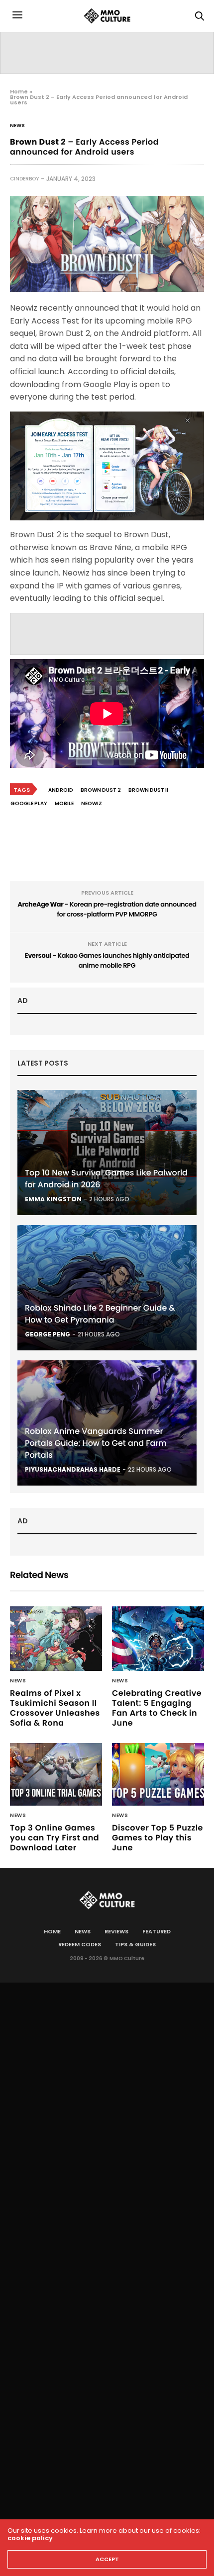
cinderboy (24, 179)
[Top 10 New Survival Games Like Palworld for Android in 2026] (107, 1153)
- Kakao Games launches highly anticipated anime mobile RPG (107, 960)
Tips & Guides (135, 1944)
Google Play (29, 803)
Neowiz (92, 803)
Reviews (116, 1931)
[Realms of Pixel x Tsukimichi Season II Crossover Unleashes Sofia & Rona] (56, 1639)
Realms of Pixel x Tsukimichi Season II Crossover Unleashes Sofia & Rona (55, 1708)
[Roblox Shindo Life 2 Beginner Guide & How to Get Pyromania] (107, 1288)
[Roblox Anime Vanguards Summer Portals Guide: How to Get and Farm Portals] (107, 1423)
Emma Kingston (53, 1199)
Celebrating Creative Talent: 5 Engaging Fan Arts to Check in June (157, 1708)
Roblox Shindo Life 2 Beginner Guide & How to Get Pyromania (100, 1314)
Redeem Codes (80, 1944)
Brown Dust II (148, 790)
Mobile (64, 803)
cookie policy (30, 2538)
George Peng (48, 1334)
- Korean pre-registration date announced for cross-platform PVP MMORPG (107, 909)
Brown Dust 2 (101, 790)
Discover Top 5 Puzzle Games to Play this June (158, 1838)
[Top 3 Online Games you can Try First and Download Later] (56, 1774)
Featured (157, 1931)
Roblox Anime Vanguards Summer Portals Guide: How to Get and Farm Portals (96, 1443)
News (17, 126)
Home (19, 91)
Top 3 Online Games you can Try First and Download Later (54, 1838)
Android (61, 790)
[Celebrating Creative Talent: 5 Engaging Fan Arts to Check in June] (158, 1639)
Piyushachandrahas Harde (73, 1469)
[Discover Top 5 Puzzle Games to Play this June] (158, 1774)
